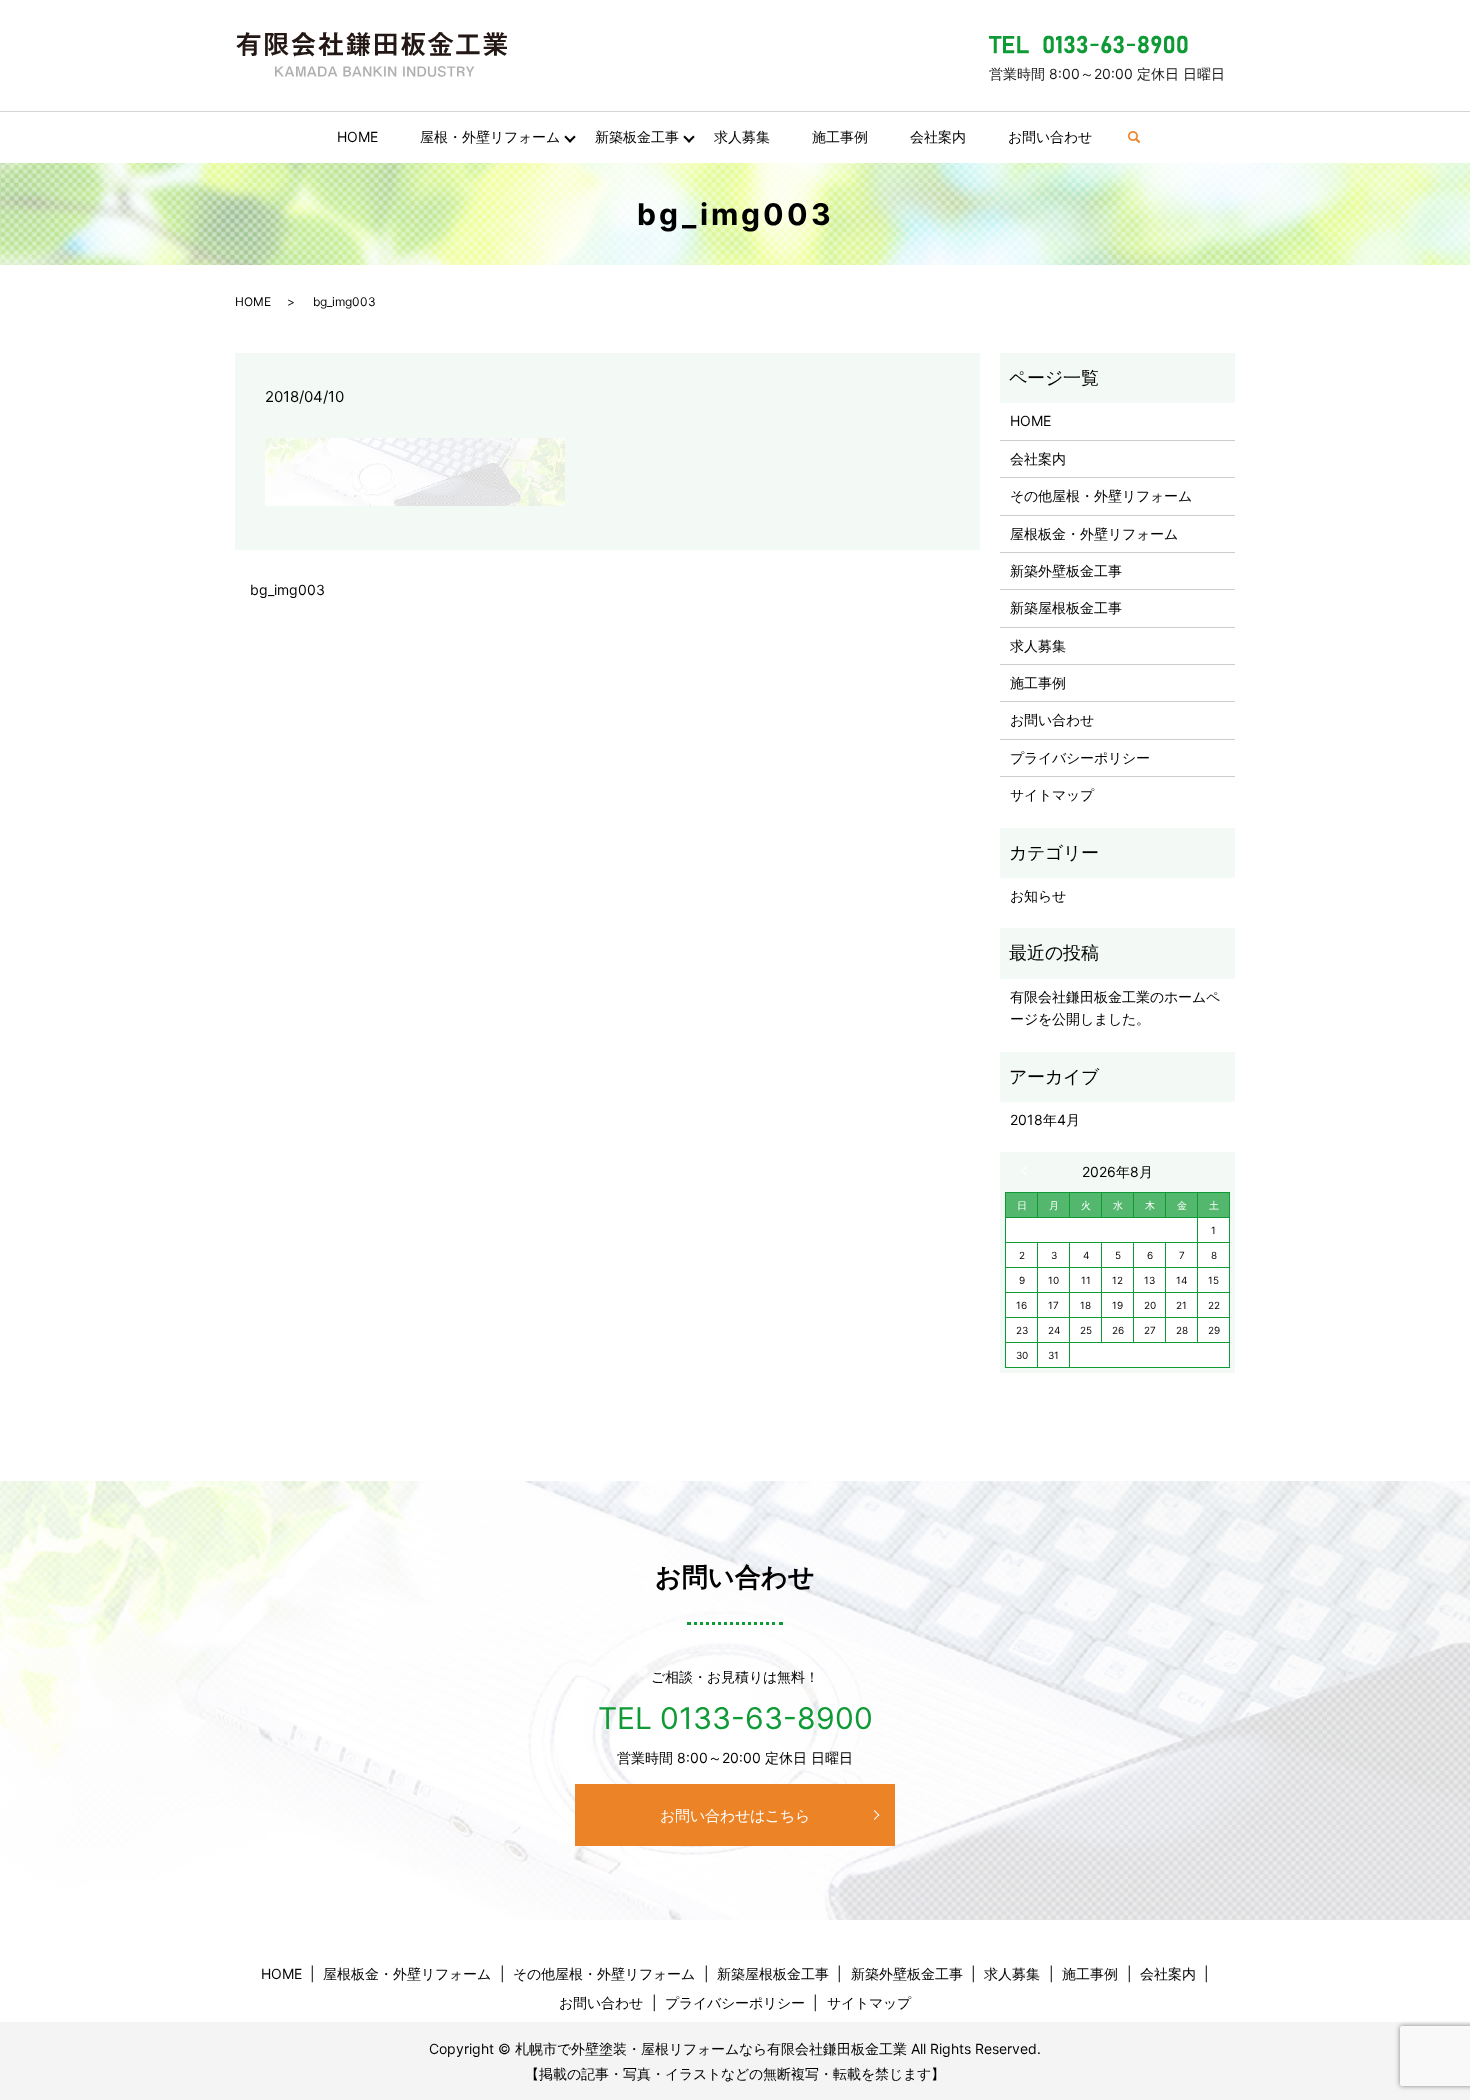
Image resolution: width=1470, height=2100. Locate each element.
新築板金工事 (637, 136)
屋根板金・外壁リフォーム (1094, 533)
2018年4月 (1045, 1119)
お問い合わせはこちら (735, 1815)
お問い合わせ (1050, 136)
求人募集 (742, 136)
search (1144, 137)
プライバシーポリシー (1080, 757)
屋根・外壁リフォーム (490, 136)
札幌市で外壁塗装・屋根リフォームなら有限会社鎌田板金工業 (711, 2048)
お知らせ (1038, 895)
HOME (357, 136)
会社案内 (938, 136)
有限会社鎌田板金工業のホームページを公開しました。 (1115, 1007)
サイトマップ (1052, 794)
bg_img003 (287, 589)
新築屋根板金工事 (1066, 607)
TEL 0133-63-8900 (735, 1718)
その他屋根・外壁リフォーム (1101, 495)
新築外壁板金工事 (1066, 570)
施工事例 (840, 136)
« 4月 (1029, 1171)
